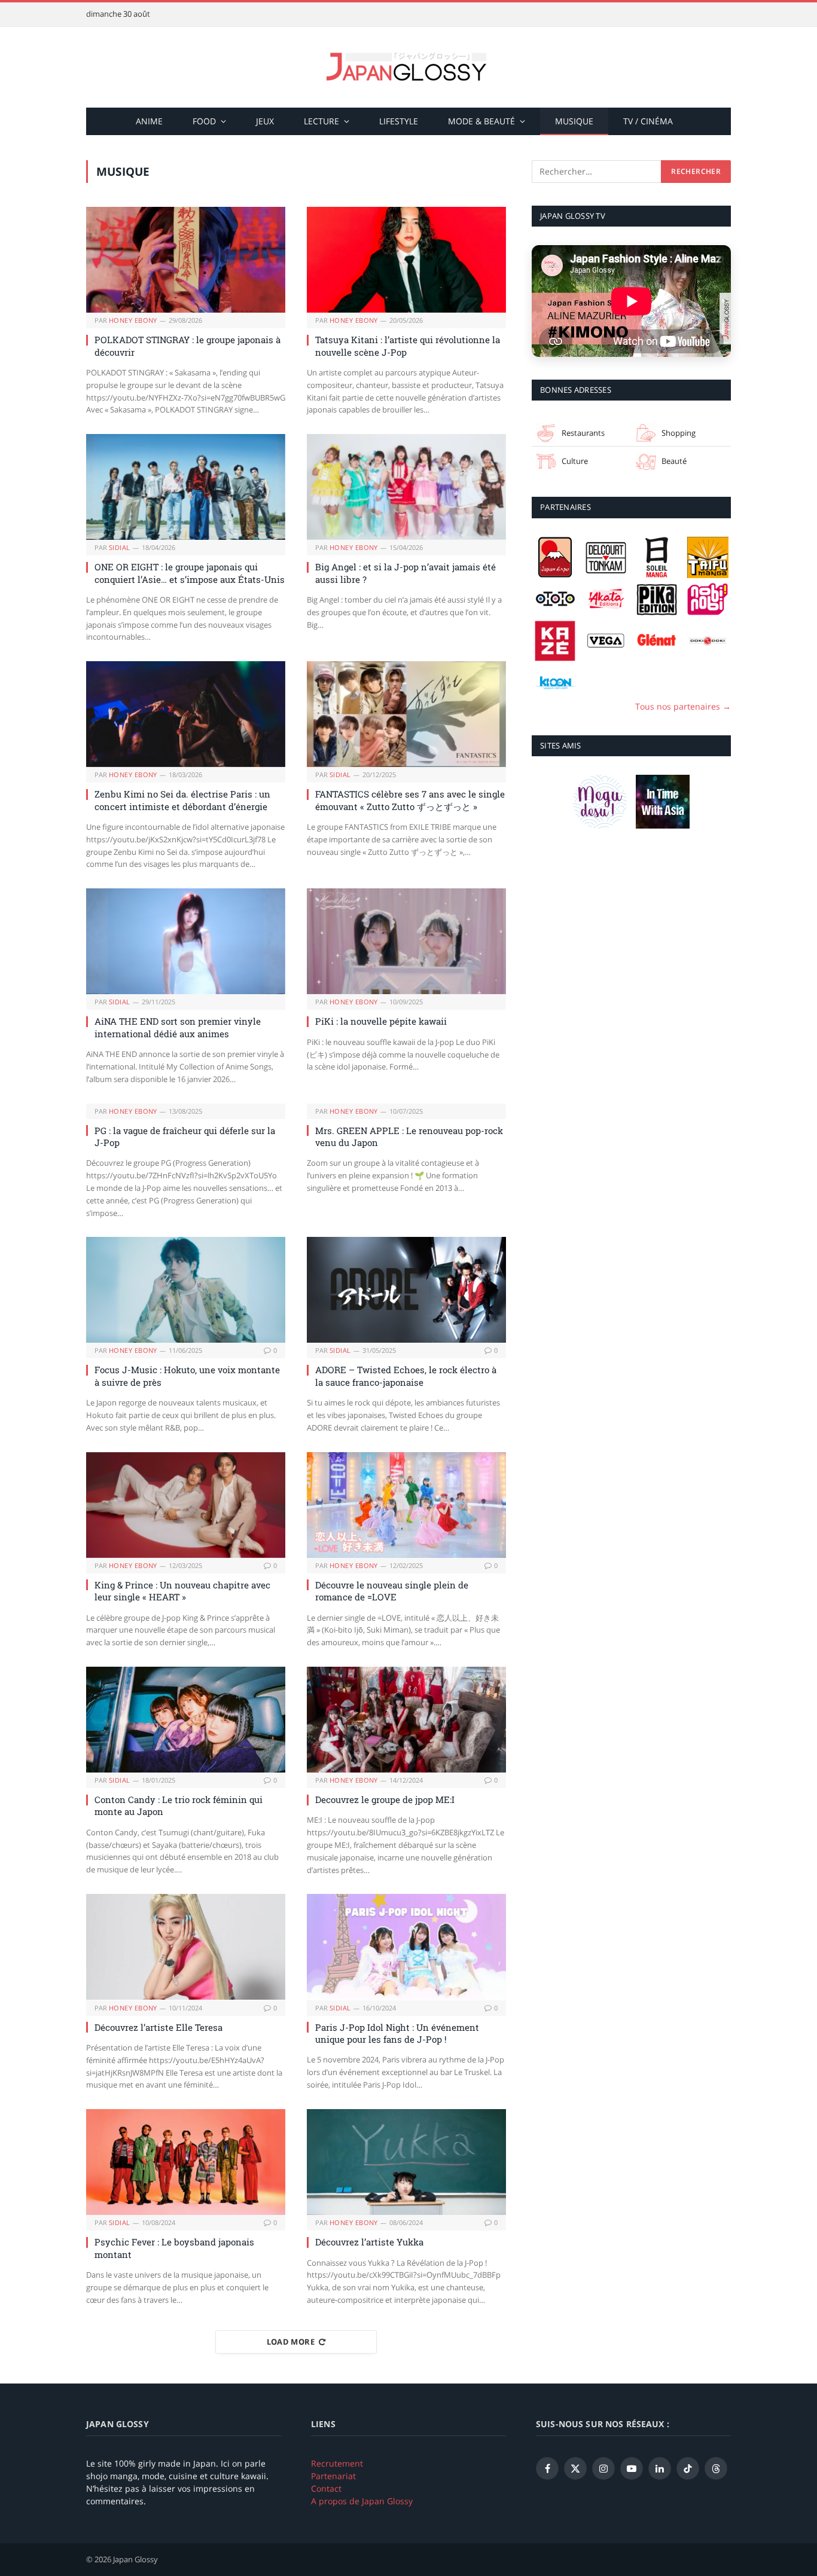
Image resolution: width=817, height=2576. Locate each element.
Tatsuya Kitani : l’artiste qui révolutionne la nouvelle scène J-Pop (408, 346)
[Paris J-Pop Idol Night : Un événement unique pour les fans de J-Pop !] (406, 1947)
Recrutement (337, 2463)
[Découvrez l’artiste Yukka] (406, 2162)
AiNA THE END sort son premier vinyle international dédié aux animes (178, 1027)
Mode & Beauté (481, 121)
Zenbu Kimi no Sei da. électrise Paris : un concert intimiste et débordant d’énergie (182, 800)
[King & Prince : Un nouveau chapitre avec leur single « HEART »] (186, 1505)
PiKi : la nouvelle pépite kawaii (381, 1021)
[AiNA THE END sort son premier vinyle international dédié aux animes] (186, 941)
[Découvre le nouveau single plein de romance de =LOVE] (406, 1505)
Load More (291, 2342)
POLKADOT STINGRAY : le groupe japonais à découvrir (188, 346)
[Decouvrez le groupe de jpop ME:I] (406, 1720)
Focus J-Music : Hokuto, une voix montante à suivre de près (187, 1376)
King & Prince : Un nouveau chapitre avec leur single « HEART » (182, 1591)
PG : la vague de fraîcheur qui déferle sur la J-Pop (185, 1136)
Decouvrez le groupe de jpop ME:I (385, 1799)
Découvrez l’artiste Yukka (369, 2242)
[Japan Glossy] (408, 67)
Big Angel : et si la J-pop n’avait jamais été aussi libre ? (406, 573)
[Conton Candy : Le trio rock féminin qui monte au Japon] (186, 1720)
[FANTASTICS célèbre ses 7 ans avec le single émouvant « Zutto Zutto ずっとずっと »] (406, 714)
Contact (326, 2488)
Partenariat (333, 2476)
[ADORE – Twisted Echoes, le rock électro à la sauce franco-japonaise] (406, 1290)
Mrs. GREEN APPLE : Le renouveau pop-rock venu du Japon (409, 1136)
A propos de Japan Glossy (362, 2501)
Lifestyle (399, 121)
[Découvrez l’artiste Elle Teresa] (186, 1947)
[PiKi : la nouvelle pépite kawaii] (406, 941)
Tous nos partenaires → (683, 706)
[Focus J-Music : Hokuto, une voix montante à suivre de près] (186, 1290)
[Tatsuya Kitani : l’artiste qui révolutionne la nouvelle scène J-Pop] (406, 260)
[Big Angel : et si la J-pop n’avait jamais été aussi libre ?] (406, 487)
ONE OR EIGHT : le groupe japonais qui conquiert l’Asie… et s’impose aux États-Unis (190, 573)
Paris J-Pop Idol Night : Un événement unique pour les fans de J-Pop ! (397, 2033)
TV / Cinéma (648, 121)
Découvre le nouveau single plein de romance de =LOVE (392, 1591)
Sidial (120, 547)
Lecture (321, 121)
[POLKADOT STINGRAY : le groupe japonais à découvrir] (186, 260)
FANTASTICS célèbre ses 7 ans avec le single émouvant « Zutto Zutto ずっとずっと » (410, 800)
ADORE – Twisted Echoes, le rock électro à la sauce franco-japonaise (406, 1376)
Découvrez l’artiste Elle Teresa (158, 2027)
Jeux (265, 121)
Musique (574, 121)
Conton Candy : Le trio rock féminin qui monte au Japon (179, 1805)
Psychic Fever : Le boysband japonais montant (174, 2248)
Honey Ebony (133, 320)
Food (204, 121)
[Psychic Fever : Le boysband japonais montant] (186, 2162)
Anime (149, 121)
